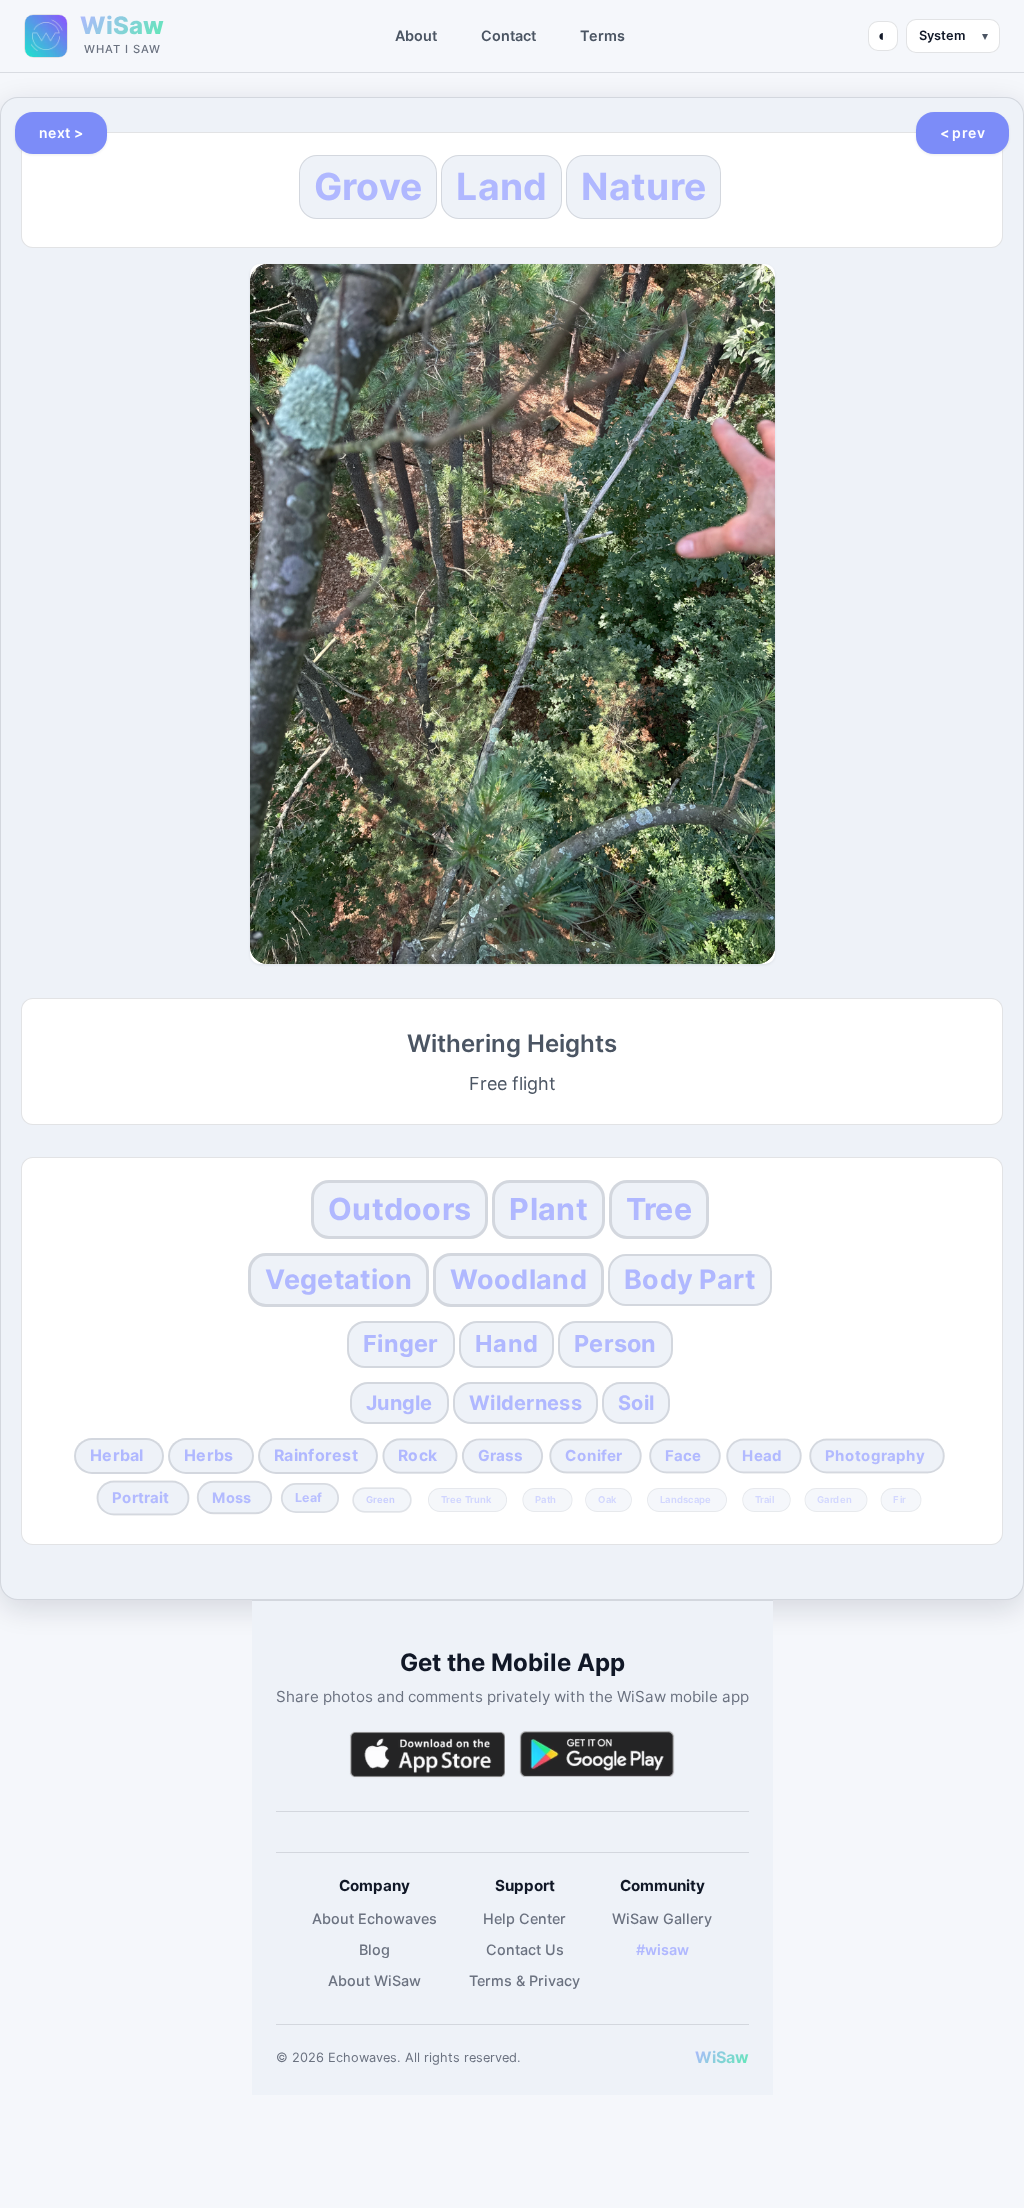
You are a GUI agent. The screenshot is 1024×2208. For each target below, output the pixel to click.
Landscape (686, 1499)
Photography (874, 1455)
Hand (506, 1343)
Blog (374, 1949)
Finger (401, 1343)
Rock (417, 1455)
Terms (602, 35)
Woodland (518, 1279)
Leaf (308, 1497)
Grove (368, 186)
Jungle (399, 1403)
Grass (500, 1455)
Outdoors (399, 1209)
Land (501, 186)
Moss (232, 1497)
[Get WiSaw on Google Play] (597, 1754)
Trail (765, 1499)
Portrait (141, 1497)
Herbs (208, 1455)
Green (380, 1499)
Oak (606, 1499)
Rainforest (316, 1455)
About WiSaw (374, 1980)
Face (682, 1455)
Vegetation (338, 1279)
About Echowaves (374, 1918)
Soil (636, 1403)
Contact (508, 35)
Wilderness (525, 1403)
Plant (548, 1209)
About (416, 35)
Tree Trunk (465, 1499)
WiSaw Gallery (662, 1918)
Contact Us (525, 1949)
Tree (659, 1209)
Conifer (594, 1455)
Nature (643, 186)
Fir (899, 1499)
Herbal (117, 1455)
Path (545, 1499)
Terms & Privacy (524, 1980)
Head (762, 1455)
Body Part (690, 1279)
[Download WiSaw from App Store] (427, 1754)
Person (615, 1343)
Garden (834, 1499)
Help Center (524, 1918)
